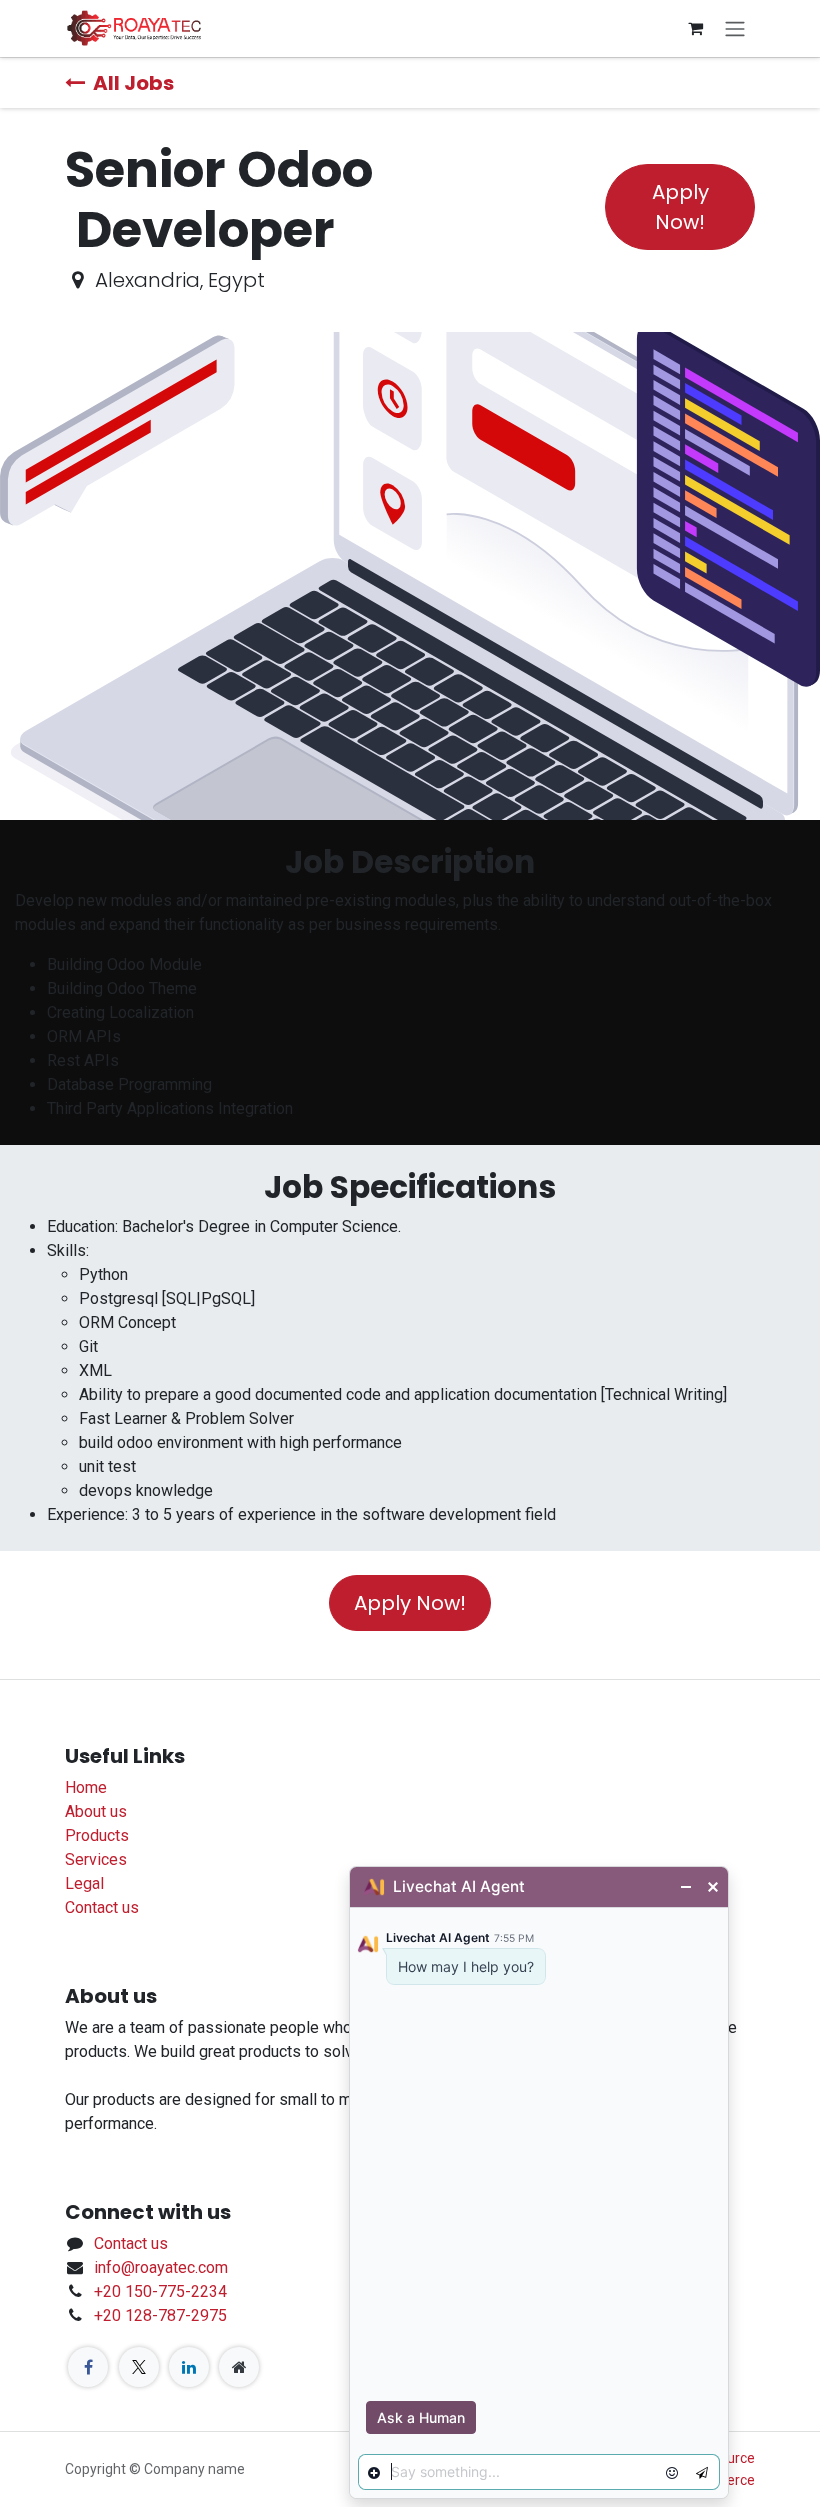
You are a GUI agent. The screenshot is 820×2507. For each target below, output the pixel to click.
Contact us (102, 1907)
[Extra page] (239, 2367)
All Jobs (133, 83)
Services (96, 1859)
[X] (139, 2367)
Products (97, 1835)
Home (86, 1787)
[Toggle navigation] (735, 28)
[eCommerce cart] (695, 28)
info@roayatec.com (161, 2267)
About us (96, 1811)
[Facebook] (88, 2367)
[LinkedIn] (189, 2367)
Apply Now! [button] (680, 207)
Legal (84, 1883)
